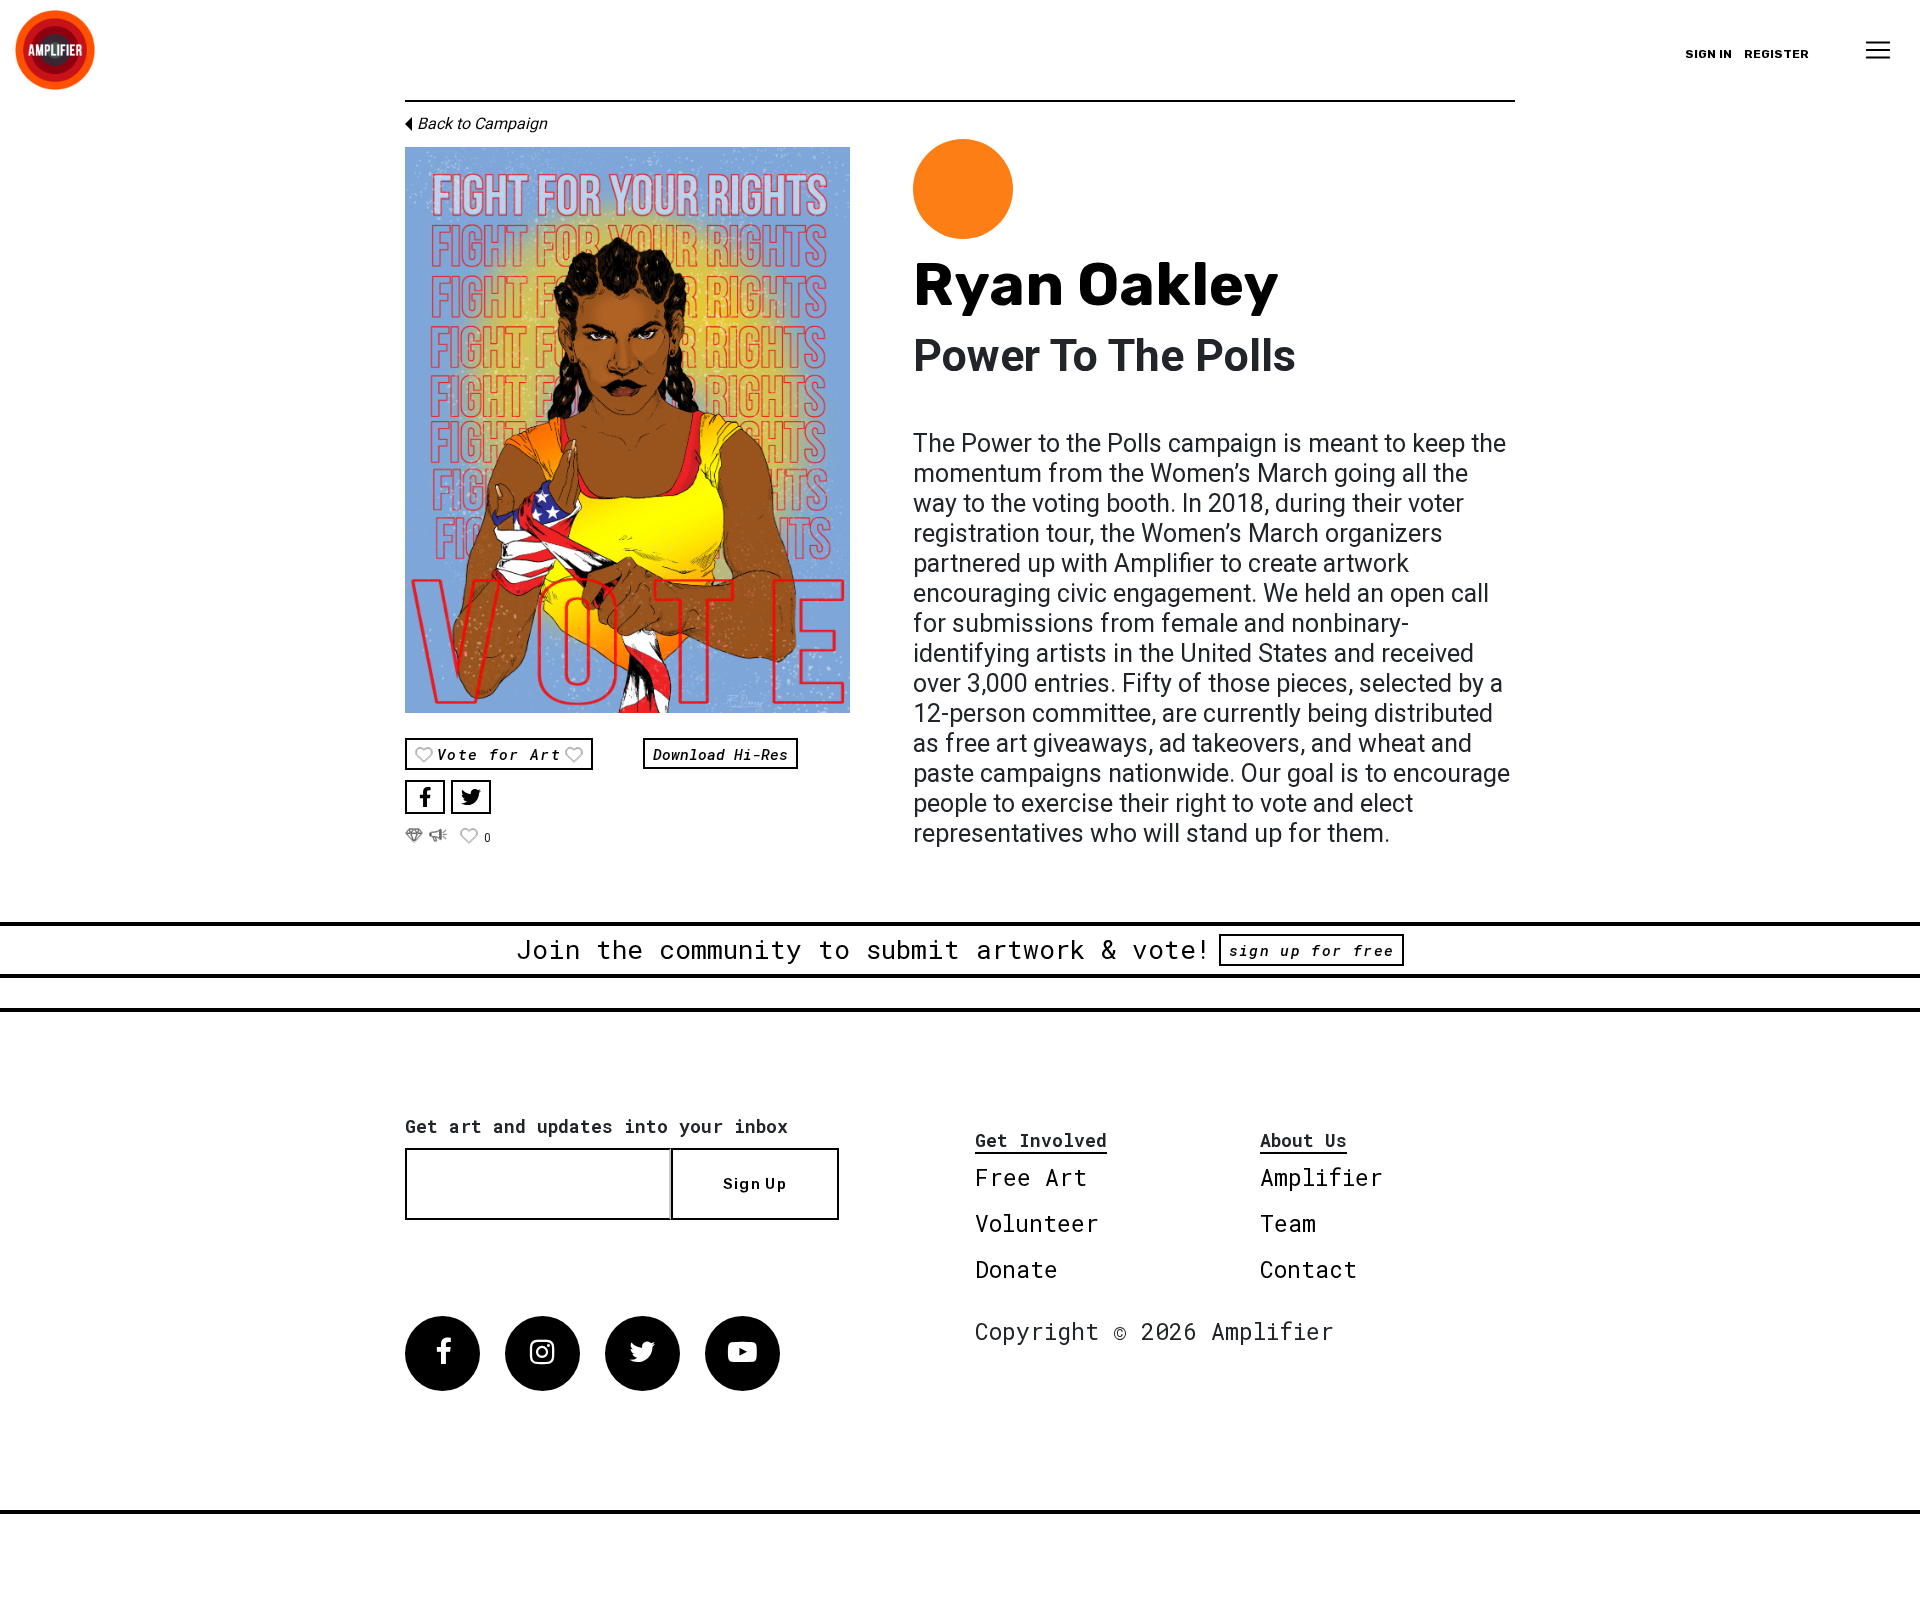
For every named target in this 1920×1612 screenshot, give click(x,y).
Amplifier (1321, 1177)
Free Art (1031, 1177)
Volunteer (1037, 1223)
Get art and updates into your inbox (596, 1126)
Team (1288, 1223)
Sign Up (755, 1184)
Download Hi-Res (720, 753)
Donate (1016, 1269)
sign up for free (1311, 950)
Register (1776, 54)
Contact (1308, 1269)
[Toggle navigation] (1878, 50)
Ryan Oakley (1096, 284)
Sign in (1708, 54)
